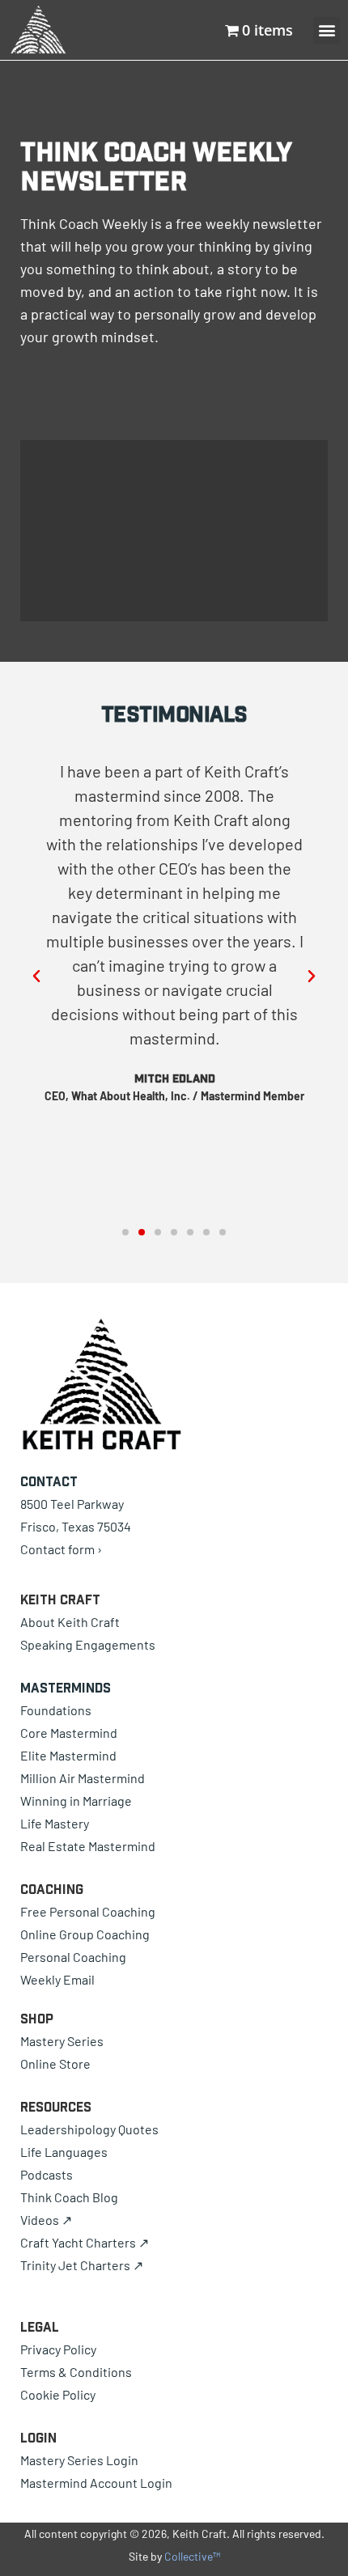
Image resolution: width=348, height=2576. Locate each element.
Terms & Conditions (76, 2372)
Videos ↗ (46, 2220)
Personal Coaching (73, 1957)
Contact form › (61, 1549)
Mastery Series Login (79, 2460)
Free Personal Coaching (88, 1911)
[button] (36, 977)
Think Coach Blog (69, 2197)
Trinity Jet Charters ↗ (82, 2265)
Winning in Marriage (76, 1801)
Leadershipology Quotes (89, 2129)
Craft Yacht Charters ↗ (85, 2242)
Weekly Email (57, 1979)
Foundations (56, 1710)
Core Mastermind (69, 1733)
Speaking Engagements (88, 1644)
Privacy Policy (58, 2349)
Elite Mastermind (68, 1755)
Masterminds (66, 1688)
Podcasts (47, 2174)
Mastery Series (62, 2041)
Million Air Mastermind (83, 1778)
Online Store (55, 2063)
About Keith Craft (70, 1622)
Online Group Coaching (85, 1934)
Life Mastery (55, 1823)
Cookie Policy (58, 2394)
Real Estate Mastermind (88, 1846)
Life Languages (64, 2152)
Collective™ (192, 2556)
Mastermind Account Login (96, 2483)
